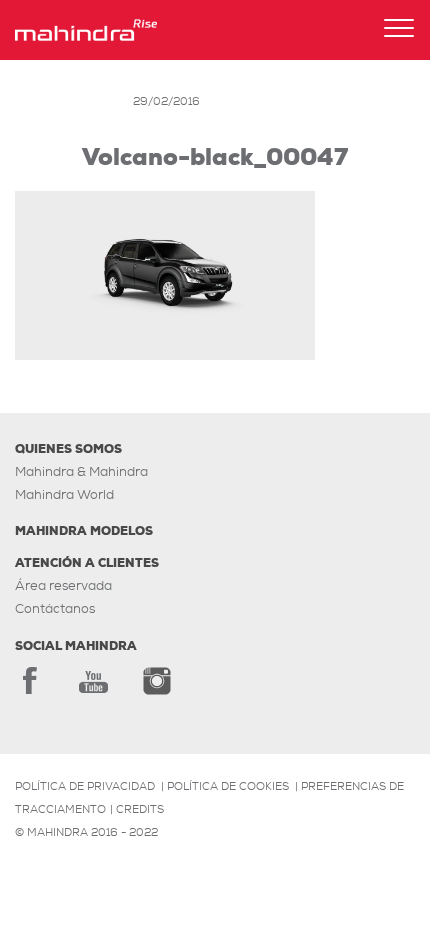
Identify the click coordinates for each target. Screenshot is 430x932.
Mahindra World (64, 494)
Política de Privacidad (85, 786)
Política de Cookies (228, 786)
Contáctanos (55, 608)
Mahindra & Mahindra (81, 471)
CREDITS (140, 809)
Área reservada (63, 585)
